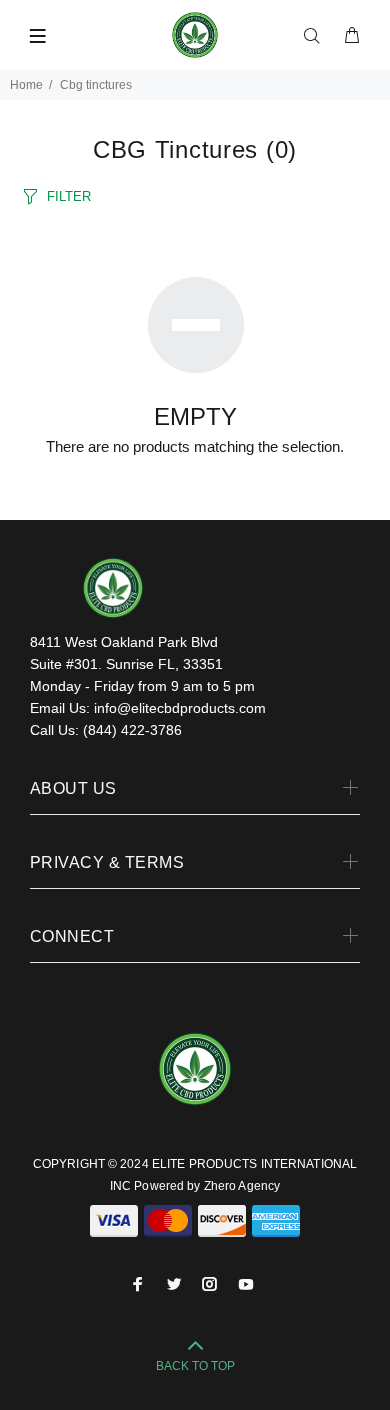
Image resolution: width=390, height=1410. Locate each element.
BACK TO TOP (195, 1366)
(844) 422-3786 (132, 730)
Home (26, 85)
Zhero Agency (242, 1186)
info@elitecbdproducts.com (180, 708)
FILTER (69, 196)
